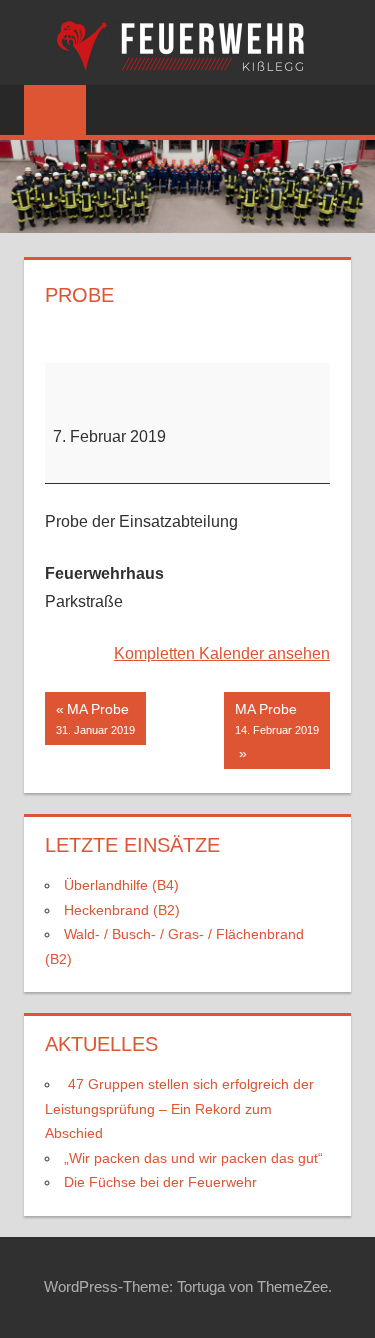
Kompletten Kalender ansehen (222, 653)
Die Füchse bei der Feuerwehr (160, 1182)
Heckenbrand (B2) (122, 910)
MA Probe (95, 719)
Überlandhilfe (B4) (121, 885)
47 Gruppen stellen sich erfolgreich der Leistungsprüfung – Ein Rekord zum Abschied (179, 1108)
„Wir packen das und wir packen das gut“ (193, 1158)
